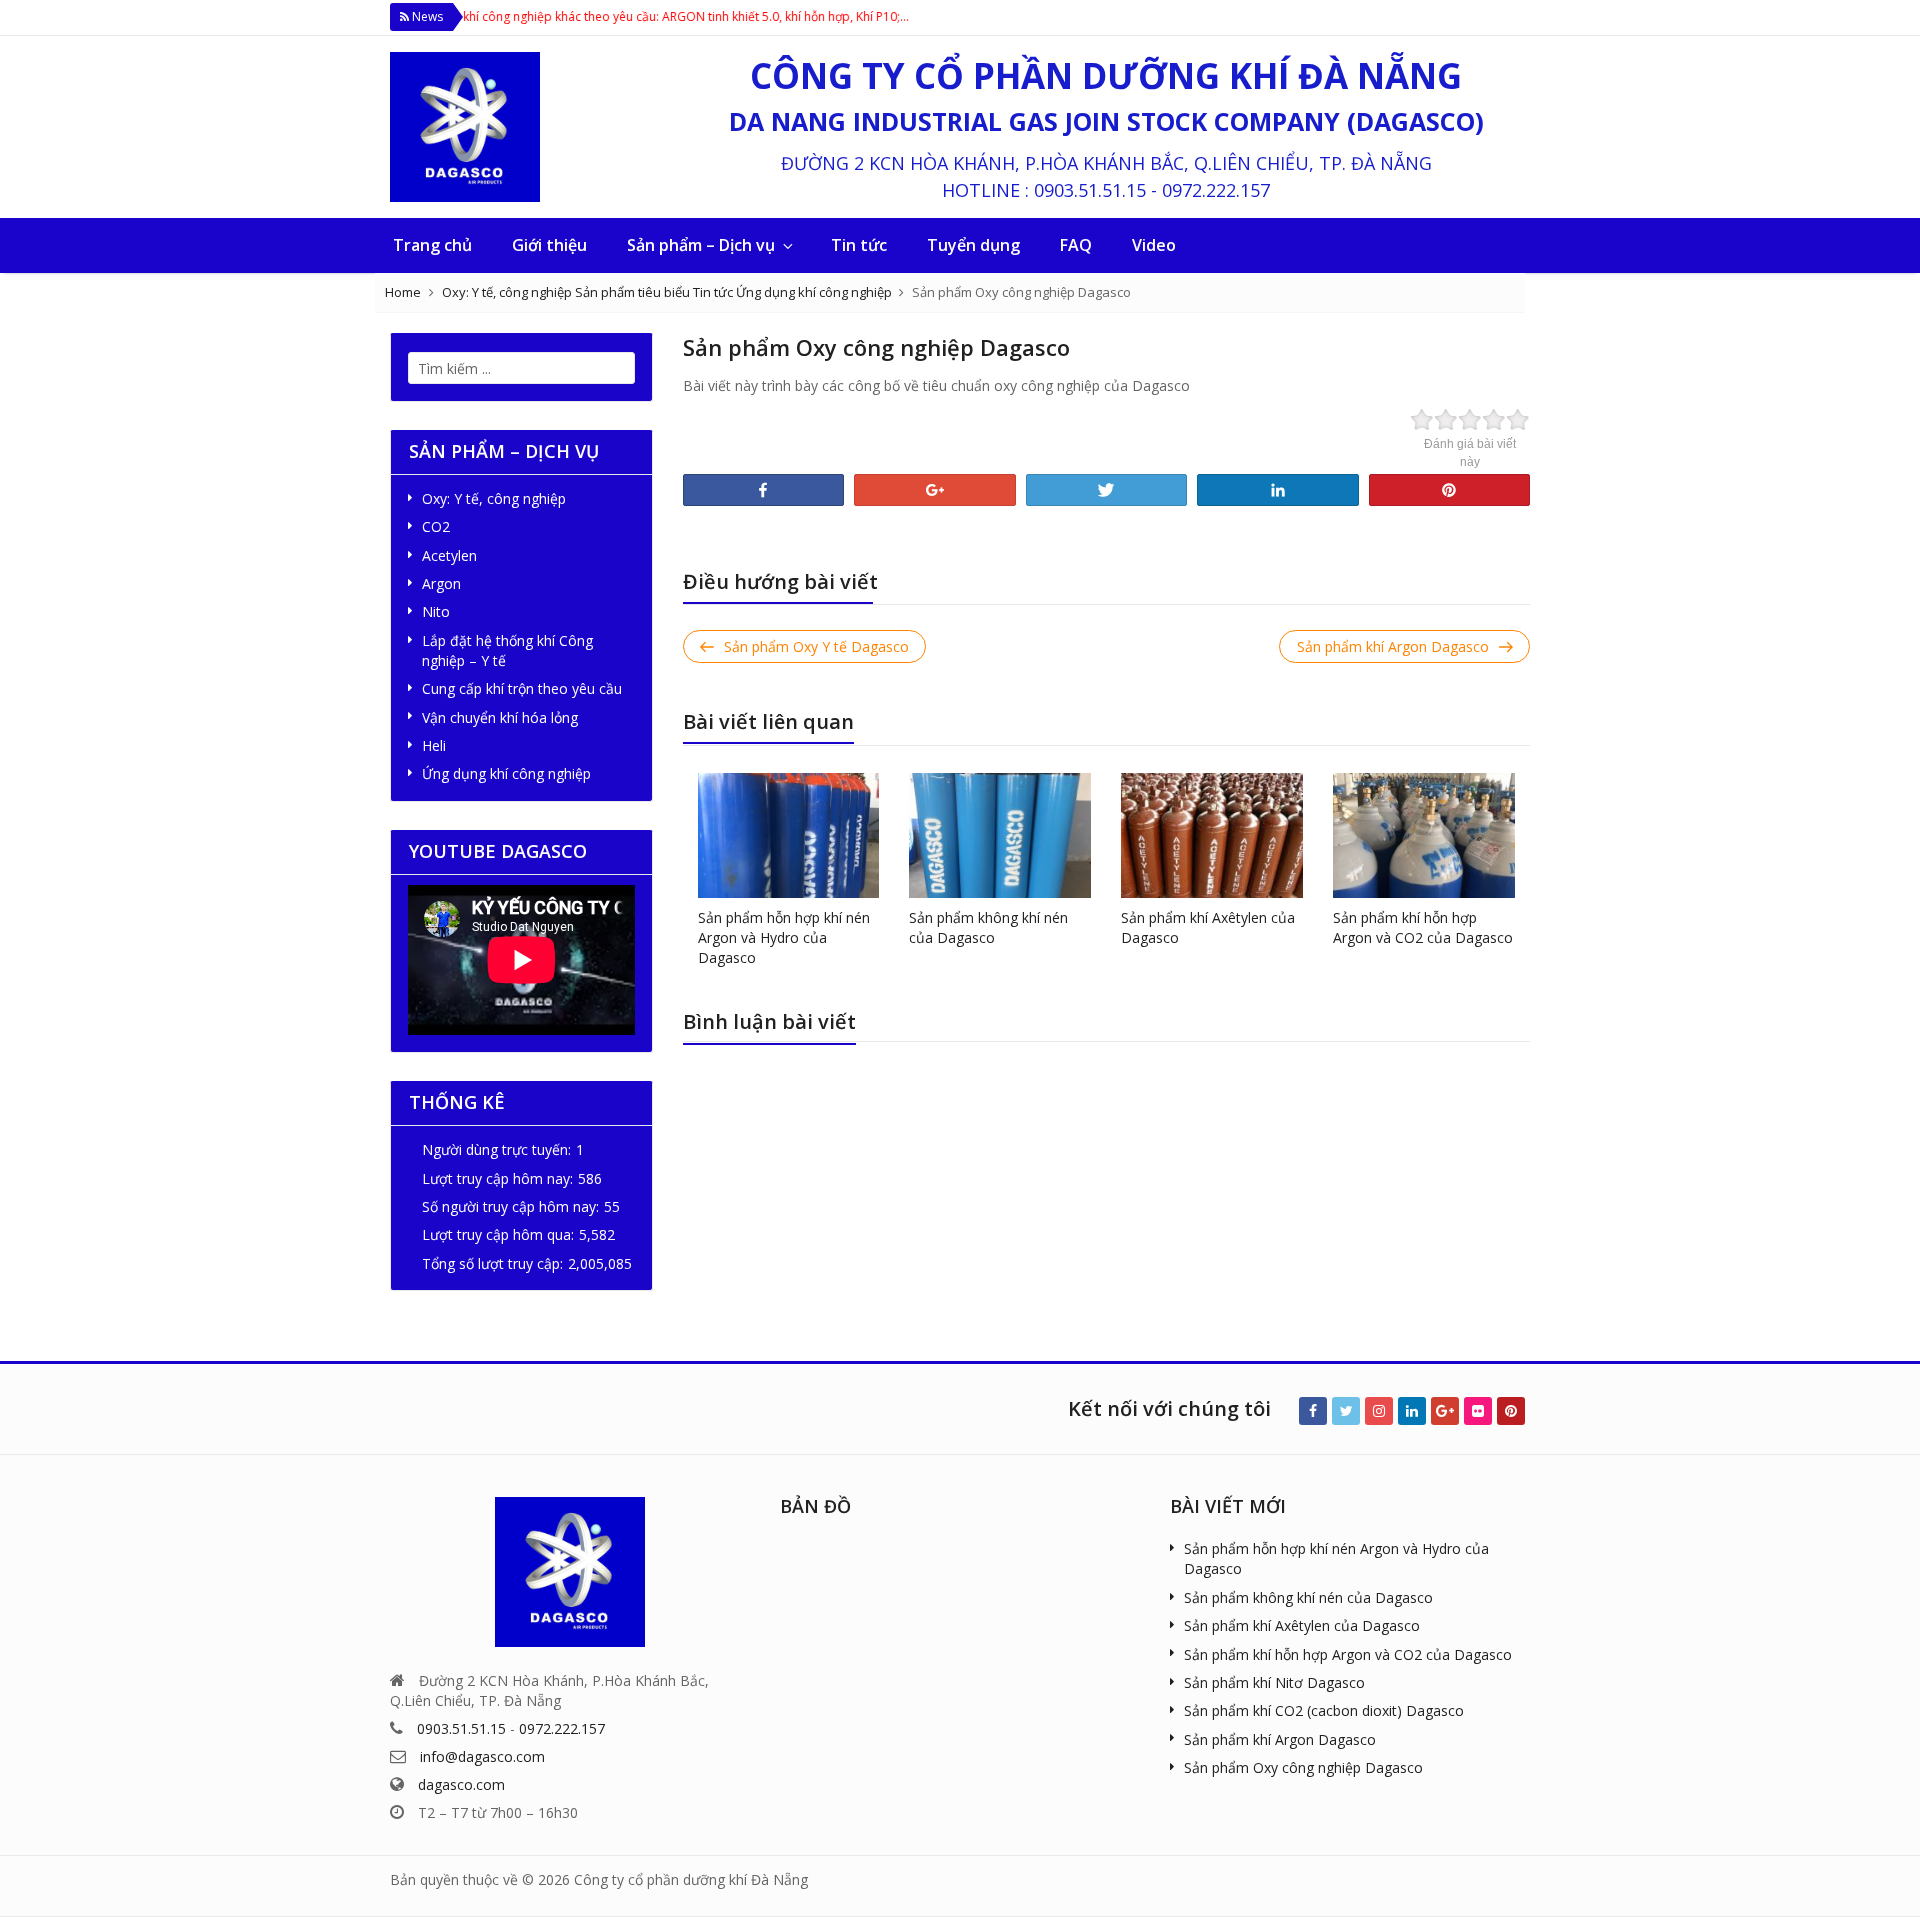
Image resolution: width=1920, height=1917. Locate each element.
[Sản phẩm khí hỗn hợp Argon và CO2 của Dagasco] (1424, 833)
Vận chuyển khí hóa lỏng (500, 717)
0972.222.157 (1216, 190)
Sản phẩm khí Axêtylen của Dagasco (1302, 1625)
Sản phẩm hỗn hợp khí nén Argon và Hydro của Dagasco (784, 937)
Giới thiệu (549, 245)
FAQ (1076, 245)
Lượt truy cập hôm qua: (498, 1234)
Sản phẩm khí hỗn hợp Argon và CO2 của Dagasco (1423, 927)
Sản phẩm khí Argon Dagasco (1280, 1739)
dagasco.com (461, 1784)
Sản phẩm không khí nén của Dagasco (988, 927)
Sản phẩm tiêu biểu (632, 292)
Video (1154, 245)
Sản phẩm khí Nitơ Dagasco (1274, 1682)
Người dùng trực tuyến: (496, 1149)
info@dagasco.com (482, 1756)
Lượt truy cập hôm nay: (497, 1178)
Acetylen (449, 555)
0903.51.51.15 (1090, 190)
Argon (441, 583)
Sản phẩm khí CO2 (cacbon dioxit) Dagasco (1324, 1710)
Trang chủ (432, 245)
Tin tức (859, 245)
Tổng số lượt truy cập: (492, 1263)
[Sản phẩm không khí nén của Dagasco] (1000, 833)
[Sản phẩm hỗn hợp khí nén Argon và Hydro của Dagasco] (789, 833)
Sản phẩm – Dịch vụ (701, 245)
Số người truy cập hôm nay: (510, 1206)
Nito (436, 611)
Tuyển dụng (973, 245)
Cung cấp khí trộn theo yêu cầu (522, 688)
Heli (434, 745)
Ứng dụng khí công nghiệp (814, 292)
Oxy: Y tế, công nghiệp (507, 292)
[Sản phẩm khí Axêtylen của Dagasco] (1212, 833)
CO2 (436, 526)
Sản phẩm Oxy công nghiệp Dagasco (1303, 1767)
